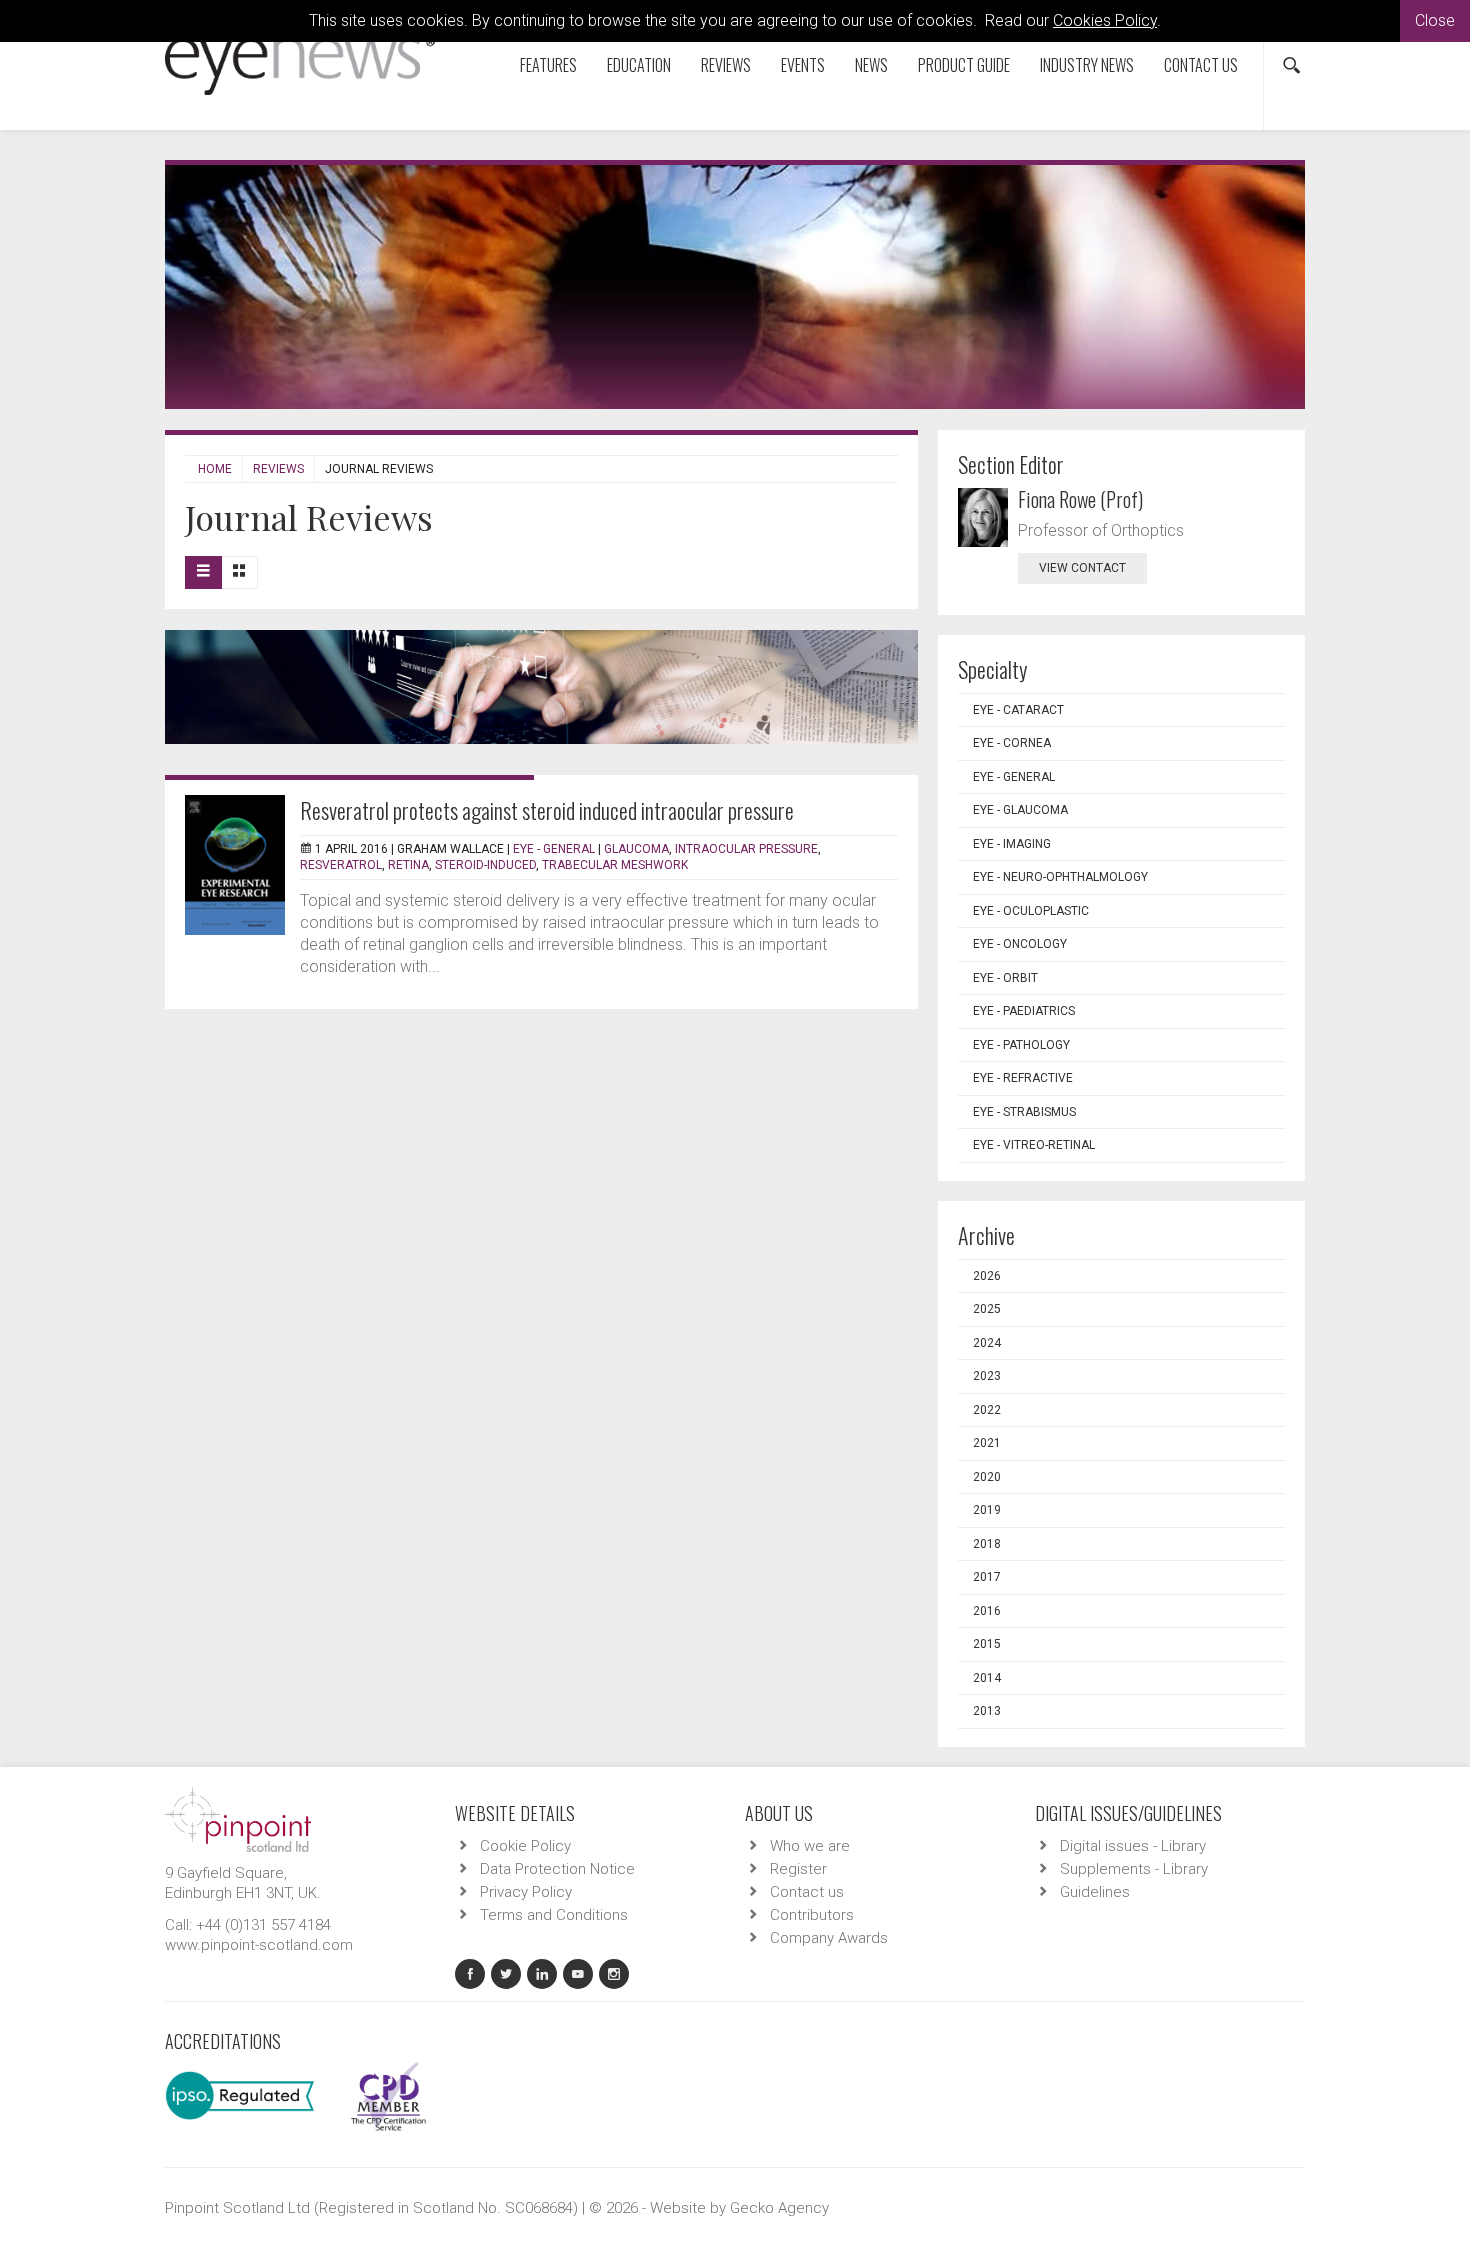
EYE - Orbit (1005, 978)
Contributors (812, 1915)
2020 (987, 1477)
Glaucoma (636, 849)
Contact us (1201, 65)
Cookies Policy (1105, 20)
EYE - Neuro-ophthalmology (1060, 877)
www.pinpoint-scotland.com (259, 1945)
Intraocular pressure (746, 849)
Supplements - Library (1134, 1869)
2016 (987, 1611)
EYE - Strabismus (1024, 1112)
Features (548, 65)
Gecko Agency (779, 2208)
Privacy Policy (526, 1892)
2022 (987, 1410)
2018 (987, 1544)
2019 (987, 1510)
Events (803, 65)
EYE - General (554, 849)
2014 (987, 1678)
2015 (987, 1644)
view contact (1082, 568)
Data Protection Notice (557, 1869)
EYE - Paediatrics (1024, 1011)
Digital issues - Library (1133, 1846)
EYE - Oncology (1020, 944)
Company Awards (829, 1938)
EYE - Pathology (1021, 1045)
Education (639, 65)
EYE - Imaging (1012, 844)
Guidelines (1095, 1892)
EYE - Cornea (1012, 743)
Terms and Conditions (554, 1915)
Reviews (726, 65)
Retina (408, 865)
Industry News (1087, 65)
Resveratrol (341, 865)
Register (798, 1869)
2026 (987, 1276)
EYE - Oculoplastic (1031, 911)
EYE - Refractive (1023, 1078)
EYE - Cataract (1018, 710)
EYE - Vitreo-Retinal (1034, 1145)
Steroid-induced (485, 865)
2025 (987, 1309)
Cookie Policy (525, 1846)
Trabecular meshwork (615, 865)
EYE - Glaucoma (1020, 810)
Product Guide (964, 65)
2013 (987, 1711)
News (871, 65)
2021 (987, 1443)
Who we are (810, 1846)
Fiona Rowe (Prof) (1080, 499)
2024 (987, 1343)
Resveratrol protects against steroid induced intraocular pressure (547, 810)
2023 (987, 1376)
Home (215, 469)
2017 (987, 1577)
